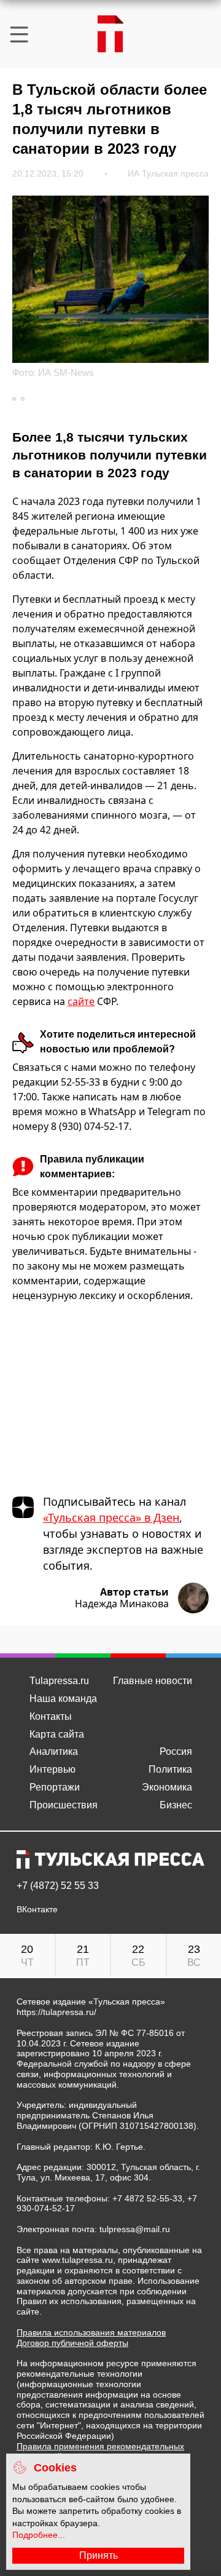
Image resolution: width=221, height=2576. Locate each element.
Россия (176, 1751)
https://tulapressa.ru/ (56, 2012)
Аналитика (54, 1751)
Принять (99, 2555)
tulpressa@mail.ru (135, 2229)
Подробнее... (39, 2535)
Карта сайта (57, 1734)
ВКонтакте (37, 1910)
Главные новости (153, 1681)
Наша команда (63, 1699)
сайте (81, 1001)
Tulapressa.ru (59, 1681)
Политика (170, 1769)
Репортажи (55, 1787)
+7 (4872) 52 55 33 (58, 1886)
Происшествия (64, 1805)
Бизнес (176, 1805)
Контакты (51, 1716)
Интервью (52, 1769)
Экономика (167, 1787)
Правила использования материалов (91, 2332)
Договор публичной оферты (72, 2343)
